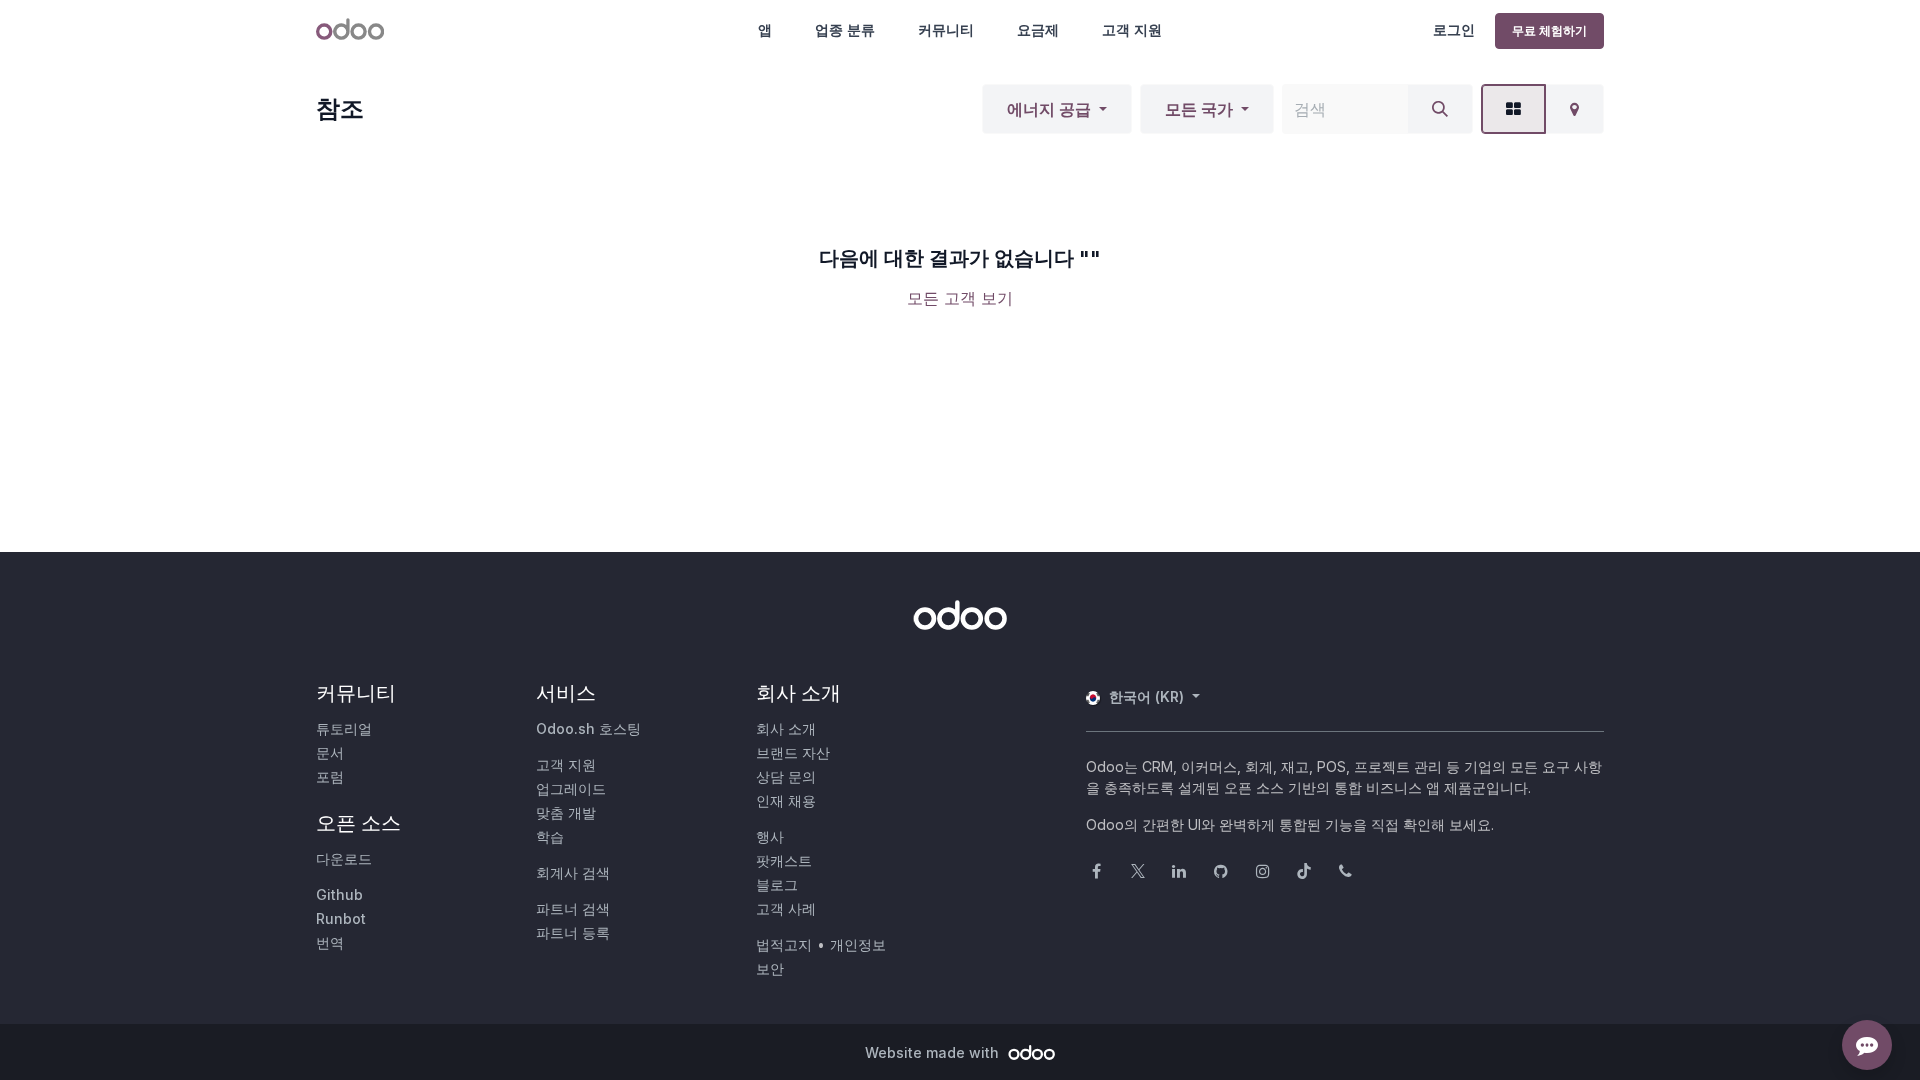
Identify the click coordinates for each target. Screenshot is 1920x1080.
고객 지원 (1132, 29)
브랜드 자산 (793, 752)
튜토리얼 (344, 728)
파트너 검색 (573, 908)
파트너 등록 (573, 932)
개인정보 (858, 944)
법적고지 (784, 944)
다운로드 (344, 858)
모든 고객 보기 (960, 298)
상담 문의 (786, 776)
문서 (330, 752)
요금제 (1038, 29)
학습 (550, 836)
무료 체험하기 (1549, 30)
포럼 (330, 776)
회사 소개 (786, 728)
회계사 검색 (573, 872)
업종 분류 (845, 29)
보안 (770, 968)
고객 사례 (786, 908)
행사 (770, 836)
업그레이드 (571, 788)
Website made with (934, 1052)
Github (339, 894)
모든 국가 (1199, 109)
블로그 (777, 884)
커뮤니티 (946, 29)
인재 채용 (786, 800)
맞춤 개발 (566, 812)
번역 (330, 942)
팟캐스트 (784, 860)
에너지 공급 (1049, 109)
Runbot (341, 918)
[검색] (1440, 109)
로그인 (1454, 29)
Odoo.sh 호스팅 (588, 728)
